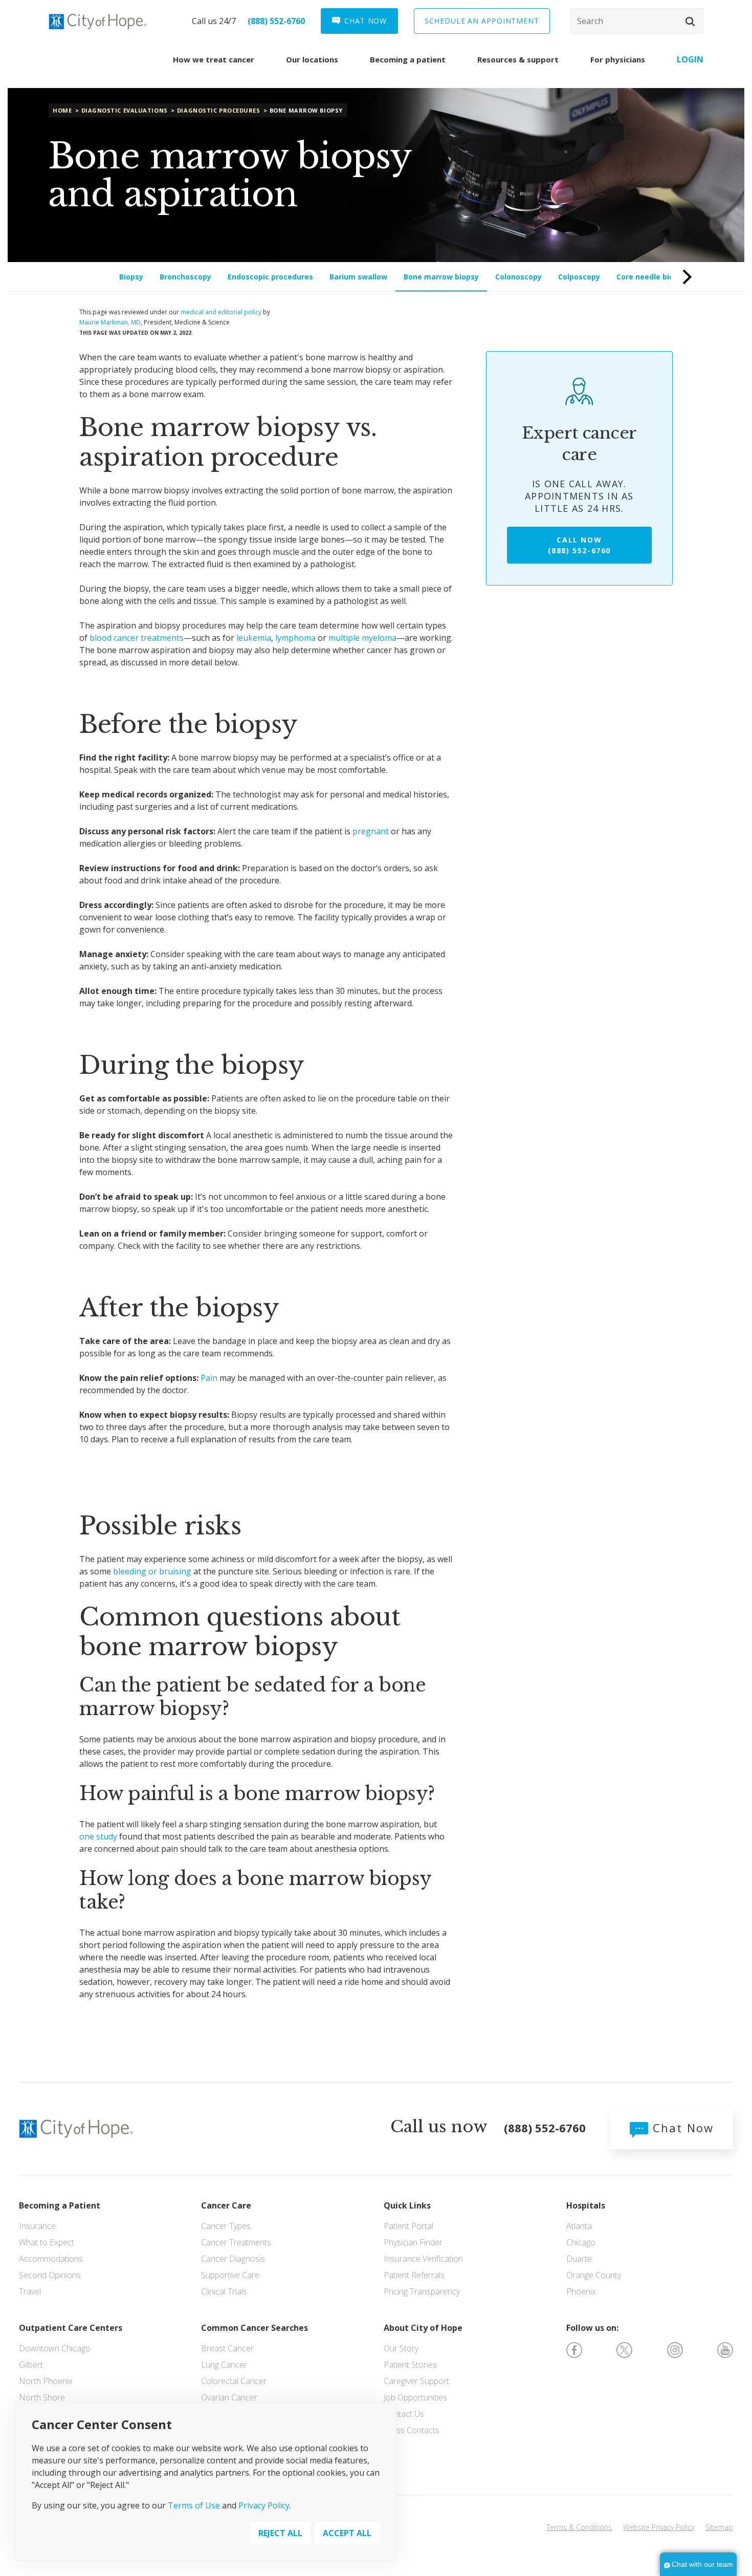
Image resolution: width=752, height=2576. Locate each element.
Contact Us (404, 2414)
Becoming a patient (408, 59)
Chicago (581, 2242)
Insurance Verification (423, 2259)
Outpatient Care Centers (71, 2328)
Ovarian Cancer (229, 2397)
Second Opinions (50, 2275)
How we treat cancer (214, 59)
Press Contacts (412, 2430)
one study (98, 1836)
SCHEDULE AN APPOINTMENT (482, 21)
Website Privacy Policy (659, 2527)
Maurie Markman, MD (110, 322)
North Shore (42, 2397)
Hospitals (586, 2205)
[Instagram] (675, 2349)
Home (62, 110)
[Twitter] (624, 2349)
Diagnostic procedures (219, 110)
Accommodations (51, 2259)
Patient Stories (410, 2365)
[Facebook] (574, 2349)
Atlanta (579, 2226)
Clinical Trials (224, 2291)
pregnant (371, 831)
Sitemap (719, 2527)
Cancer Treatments (236, 2242)
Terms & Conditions (579, 2527)
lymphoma (295, 638)
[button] (690, 21)
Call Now (579, 545)
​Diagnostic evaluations (125, 110)
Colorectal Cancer (234, 2381)
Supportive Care (230, 2275)
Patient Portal (408, 2226)
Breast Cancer (227, 2348)
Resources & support (518, 59)
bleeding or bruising (152, 1571)
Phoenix (581, 2291)
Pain (209, 1378)
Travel (30, 2291)
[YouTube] (725, 2349)
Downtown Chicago (55, 2348)
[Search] (637, 21)
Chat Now (681, 2128)
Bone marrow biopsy (441, 277)
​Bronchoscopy (185, 277)
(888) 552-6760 (276, 21)
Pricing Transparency (422, 2291)
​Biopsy (131, 277)
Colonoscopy (518, 277)
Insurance (37, 2226)
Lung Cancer (224, 2365)
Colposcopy (579, 277)
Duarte (579, 2259)
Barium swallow (358, 277)
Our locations (312, 59)
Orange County (594, 2275)
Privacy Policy (264, 2505)
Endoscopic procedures (270, 277)
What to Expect (47, 2242)
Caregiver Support (416, 2381)
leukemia (254, 638)
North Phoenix (46, 2381)
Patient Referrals (414, 2275)
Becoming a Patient (60, 2205)
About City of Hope (423, 2328)
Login (690, 59)
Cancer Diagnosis (233, 2259)
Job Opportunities (415, 2397)
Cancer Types (226, 2226)
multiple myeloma (362, 638)
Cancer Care (226, 2205)
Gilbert (31, 2365)
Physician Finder (413, 2242)
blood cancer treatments (137, 638)
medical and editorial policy (221, 312)
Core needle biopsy (651, 277)
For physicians (618, 59)
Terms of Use (194, 2505)
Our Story (401, 2348)
